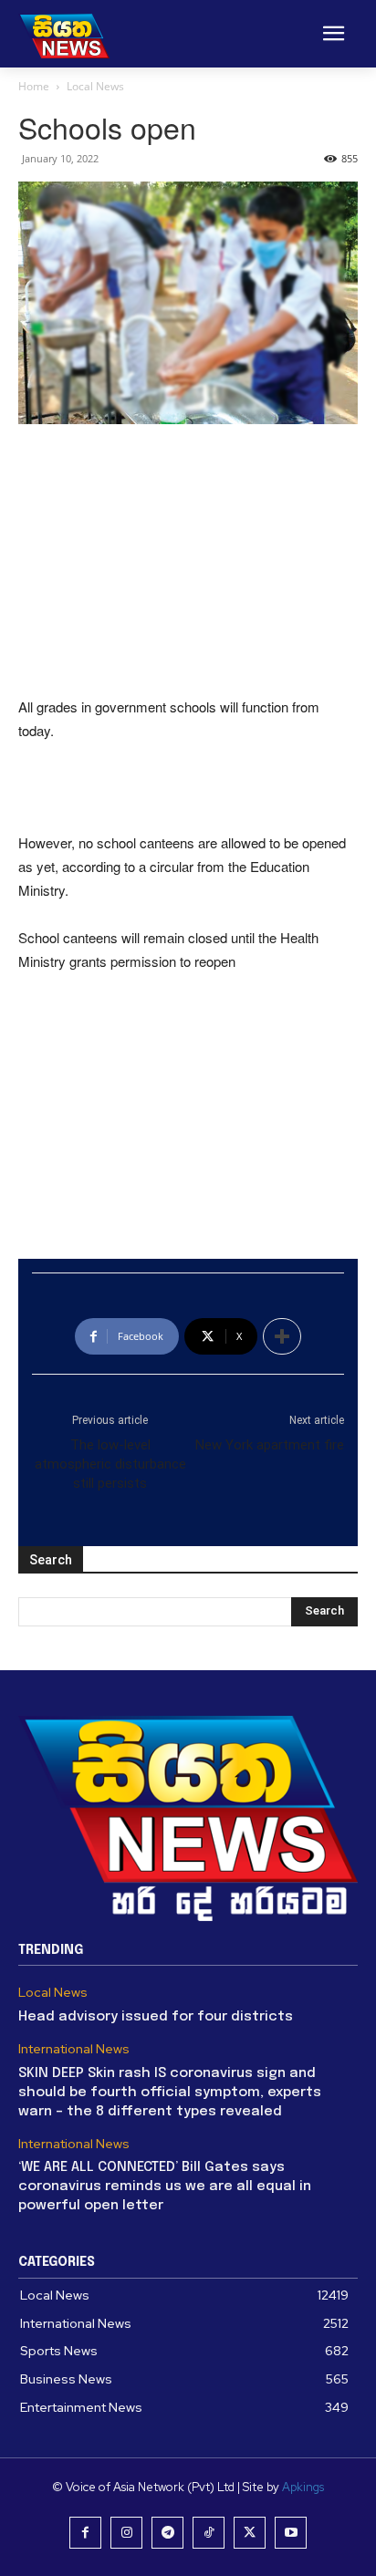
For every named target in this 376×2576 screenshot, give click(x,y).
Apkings (303, 2487)
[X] (250, 2533)
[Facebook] (85, 2533)
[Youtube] (291, 2533)
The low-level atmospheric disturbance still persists (110, 1464)
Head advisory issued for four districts (156, 2017)
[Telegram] (167, 2533)
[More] (282, 1336)
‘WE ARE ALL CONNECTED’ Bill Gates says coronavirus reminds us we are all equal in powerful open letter (165, 2186)
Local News (95, 86)
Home (34, 86)
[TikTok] (209, 2533)
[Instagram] (126, 2533)
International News (74, 2049)
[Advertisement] (188, 562)
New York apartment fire (270, 1445)
